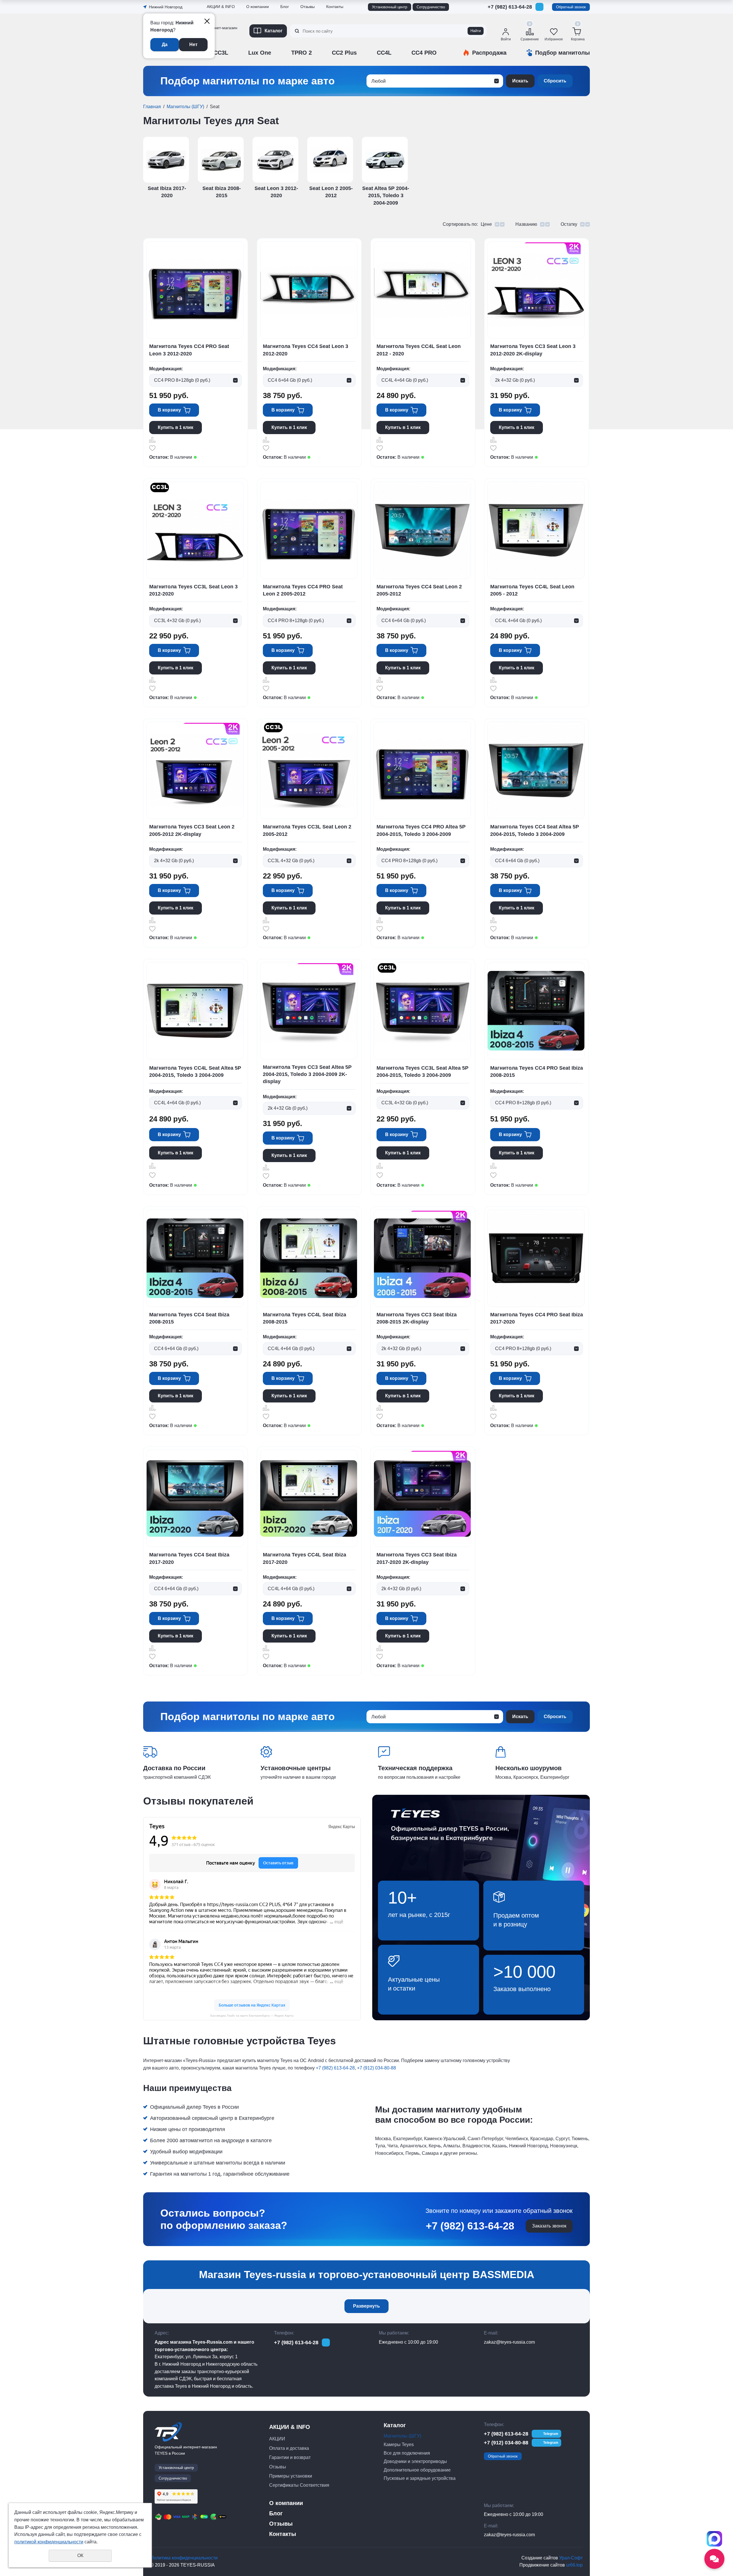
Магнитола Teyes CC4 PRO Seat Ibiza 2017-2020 (537, 1318)
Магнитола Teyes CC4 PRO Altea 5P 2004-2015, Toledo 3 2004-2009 (421, 830)
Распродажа (489, 53)
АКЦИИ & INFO (221, 7)
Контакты (335, 7)
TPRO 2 (302, 53)
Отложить (152, 448)
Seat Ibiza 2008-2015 (222, 192)
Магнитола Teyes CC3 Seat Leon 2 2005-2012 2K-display (192, 830)
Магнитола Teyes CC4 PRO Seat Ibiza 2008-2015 (537, 1072)
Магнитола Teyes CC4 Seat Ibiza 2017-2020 (189, 1558)
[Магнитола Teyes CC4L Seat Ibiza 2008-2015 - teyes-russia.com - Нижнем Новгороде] (309, 1258)
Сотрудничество (431, 7)
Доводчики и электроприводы (415, 2461)
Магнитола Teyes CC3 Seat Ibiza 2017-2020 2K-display (417, 1558)
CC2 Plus (344, 53)
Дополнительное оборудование (417, 2470)
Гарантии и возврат (290, 2457)
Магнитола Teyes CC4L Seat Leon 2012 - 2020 (419, 350)
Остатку (569, 224)
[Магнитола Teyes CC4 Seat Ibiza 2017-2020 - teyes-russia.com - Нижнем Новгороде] (195, 1498)
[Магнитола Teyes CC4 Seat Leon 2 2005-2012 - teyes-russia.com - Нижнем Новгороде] (422, 530)
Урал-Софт (571, 2558)
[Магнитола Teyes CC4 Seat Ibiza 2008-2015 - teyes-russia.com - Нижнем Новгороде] (195, 1258)
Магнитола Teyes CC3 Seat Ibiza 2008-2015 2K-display (417, 1318)
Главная (152, 107)
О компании (258, 7)
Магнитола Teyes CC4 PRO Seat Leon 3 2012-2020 (189, 350)
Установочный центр (390, 7)
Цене (486, 224)
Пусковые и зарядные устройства (420, 2478)
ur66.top (574, 2565)
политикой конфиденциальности (49, 2542)
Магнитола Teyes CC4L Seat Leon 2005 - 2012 (532, 590)
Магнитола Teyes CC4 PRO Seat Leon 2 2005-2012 (303, 590)
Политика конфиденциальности (184, 2558)
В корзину (169, 410)
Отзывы (215, 47)
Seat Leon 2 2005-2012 (331, 192)
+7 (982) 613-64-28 (510, 7)
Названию (526, 224)
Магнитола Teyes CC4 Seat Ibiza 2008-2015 (189, 1318)
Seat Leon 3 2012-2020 (276, 192)
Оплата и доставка (289, 2448)
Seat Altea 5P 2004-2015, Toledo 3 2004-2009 (386, 195)
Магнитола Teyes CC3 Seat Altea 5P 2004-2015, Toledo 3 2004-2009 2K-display (307, 1074)
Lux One (260, 53)
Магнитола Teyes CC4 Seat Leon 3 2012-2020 (306, 350)
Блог (285, 7)
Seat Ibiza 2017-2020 (167, 192)
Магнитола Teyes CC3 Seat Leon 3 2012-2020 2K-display (533, 350)
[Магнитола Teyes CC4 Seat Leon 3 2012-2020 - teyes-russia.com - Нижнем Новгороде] (309, 290)
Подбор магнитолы (562, 53)
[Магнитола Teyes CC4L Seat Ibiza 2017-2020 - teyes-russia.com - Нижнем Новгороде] (309, 1498)
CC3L (221, 53)
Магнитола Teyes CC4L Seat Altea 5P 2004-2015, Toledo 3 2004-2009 (195, 1072)
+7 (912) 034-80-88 (510, 16)
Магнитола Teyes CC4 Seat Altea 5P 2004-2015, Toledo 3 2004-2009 (535, 830)
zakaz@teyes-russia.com (509, 2342)
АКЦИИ (277, 2439)
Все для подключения (407, 2453)
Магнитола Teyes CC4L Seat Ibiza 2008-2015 (305, 1318)
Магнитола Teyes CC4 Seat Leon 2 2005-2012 (419, 590)
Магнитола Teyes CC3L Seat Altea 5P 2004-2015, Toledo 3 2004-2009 (422, 1072)
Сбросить (555, 81)
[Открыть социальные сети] (714, 2559)
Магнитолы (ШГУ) (185, 107)
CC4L (384, 53)
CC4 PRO (424, 53)
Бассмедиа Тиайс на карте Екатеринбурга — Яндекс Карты (252, 2016)
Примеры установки (291, 2476)
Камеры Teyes (399, 2445)
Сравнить (152, 440)
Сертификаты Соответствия (235, 62)
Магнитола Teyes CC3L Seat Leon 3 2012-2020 (193, 590)
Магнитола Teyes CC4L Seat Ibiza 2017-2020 (305, 1558)
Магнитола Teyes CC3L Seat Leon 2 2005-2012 (307, 830)
